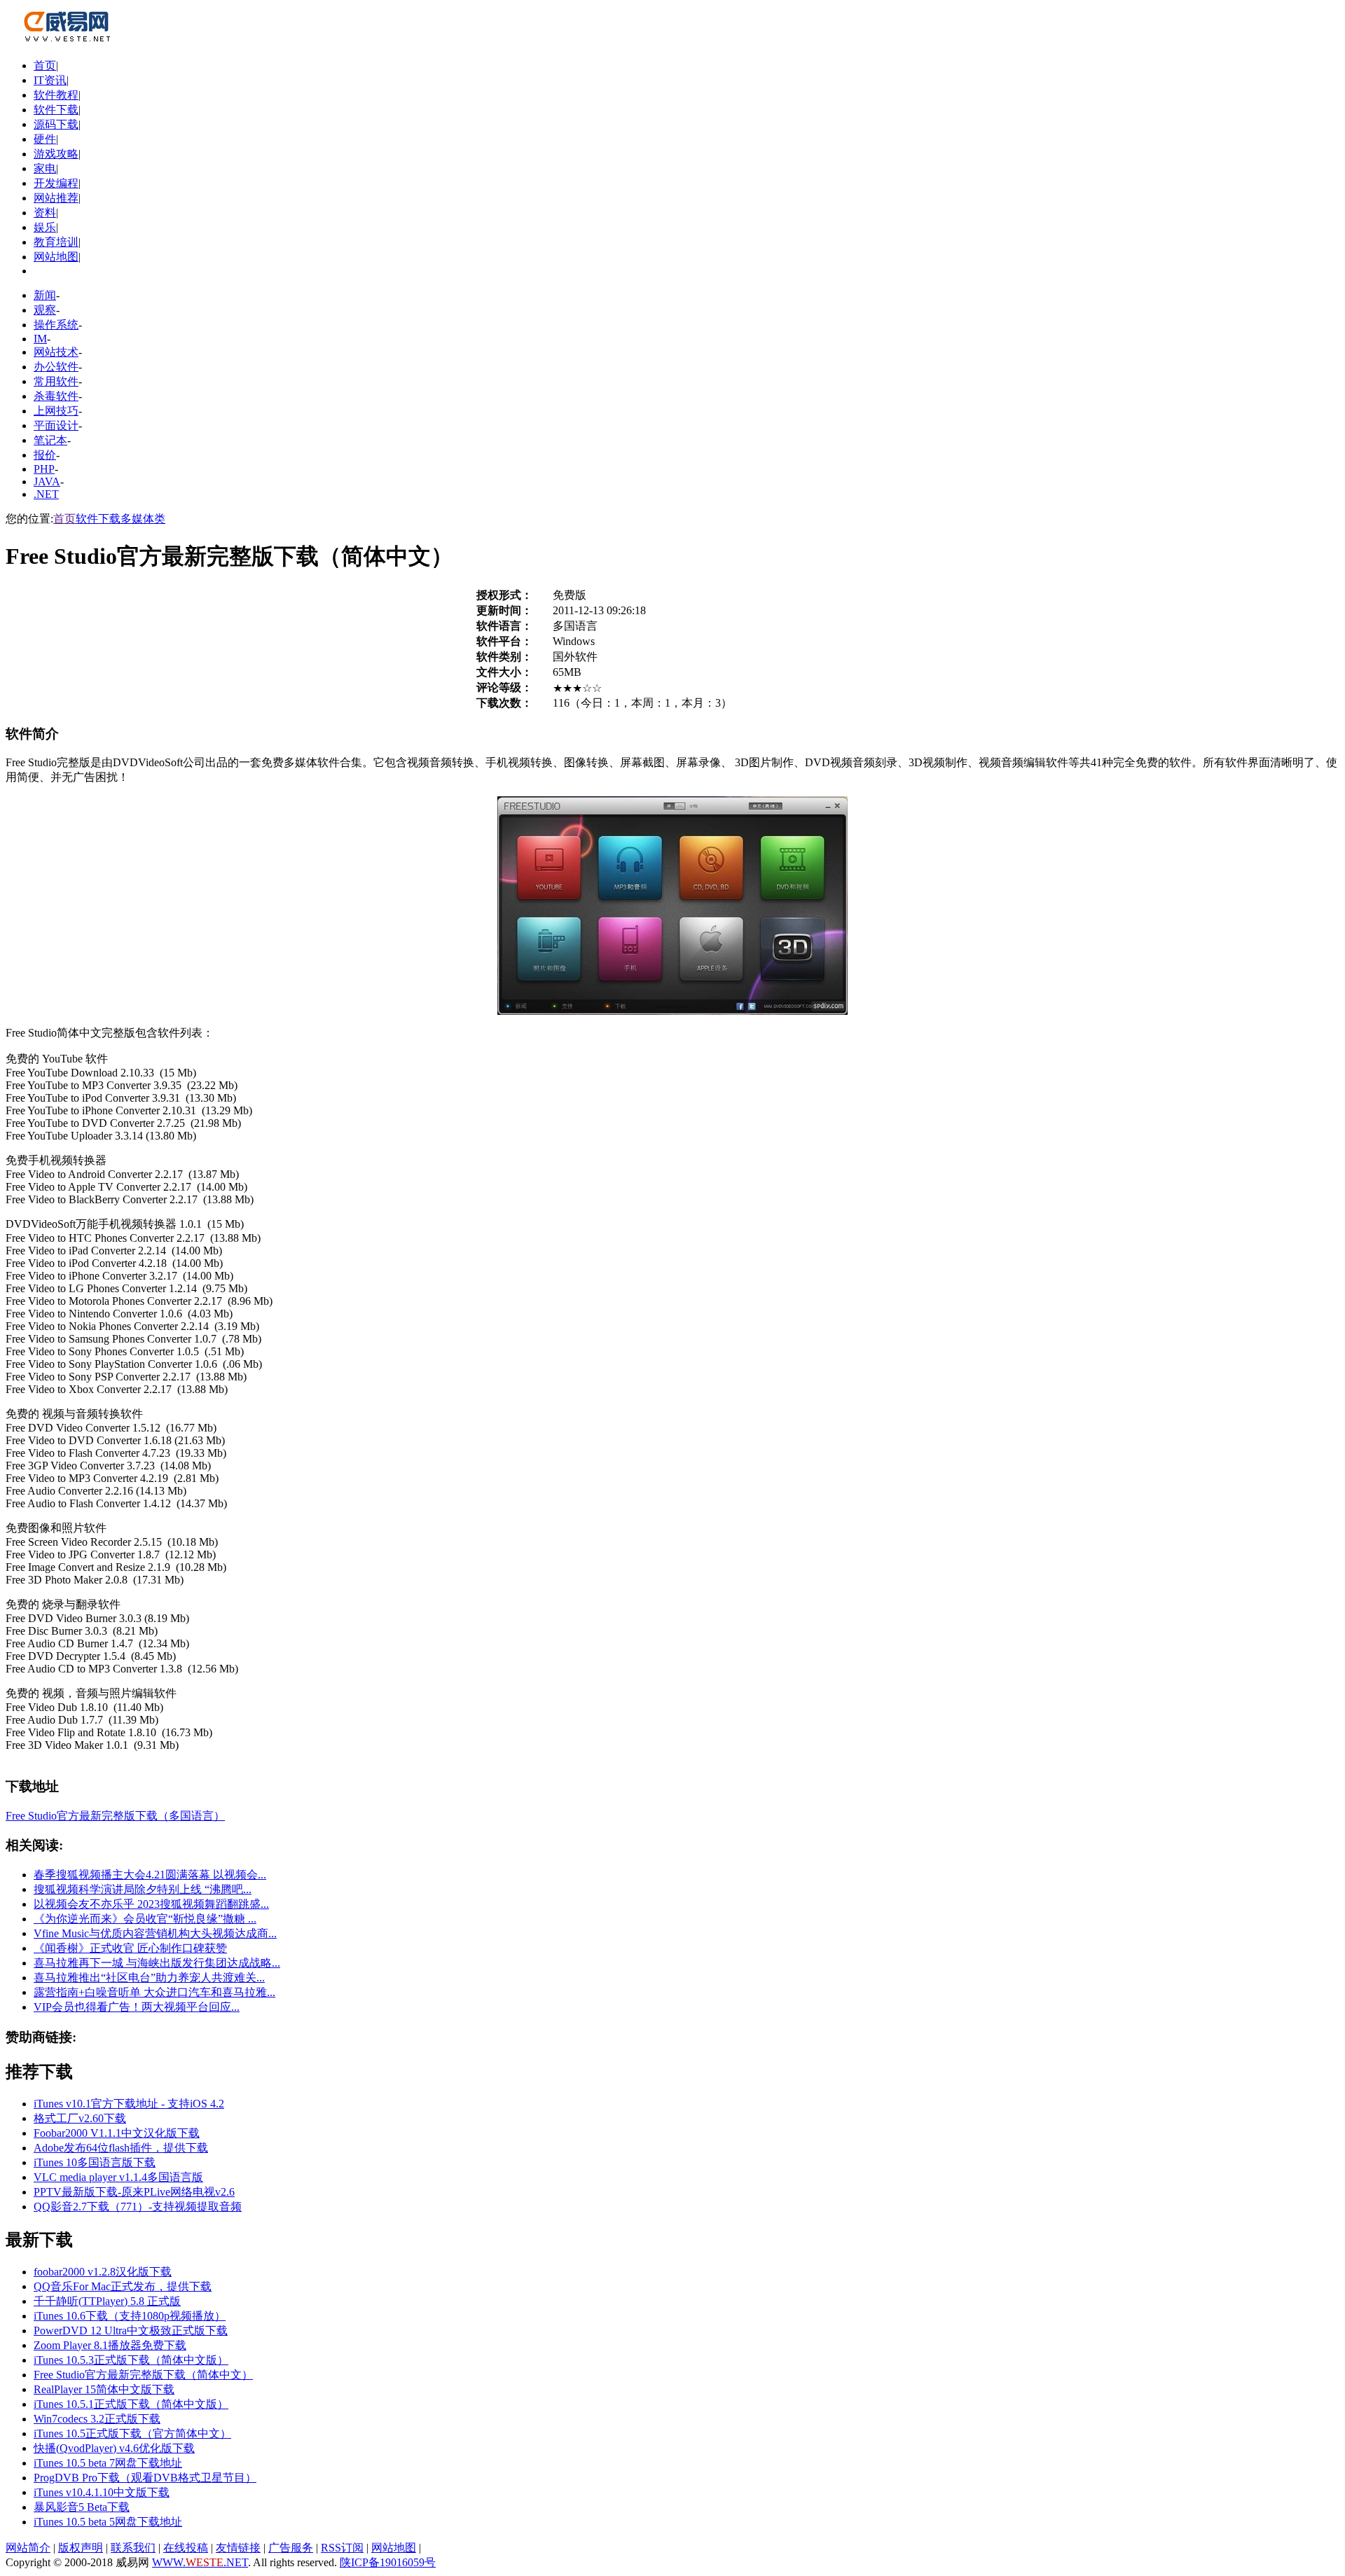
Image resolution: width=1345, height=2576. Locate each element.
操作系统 (56, 325)
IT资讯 (50, 80)
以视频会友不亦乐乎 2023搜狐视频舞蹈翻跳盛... (151, 1904)
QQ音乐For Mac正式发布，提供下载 (123, 2286)
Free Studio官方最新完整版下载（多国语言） (115, 1816)
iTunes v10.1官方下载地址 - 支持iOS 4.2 (129, 2104)
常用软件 (56, 381)
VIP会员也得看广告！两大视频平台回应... (137, 2007)
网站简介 (28, 2548)
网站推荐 (56, 198)
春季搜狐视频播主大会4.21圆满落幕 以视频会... (150, 1875)
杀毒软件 (56, 396)
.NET (46, 494)
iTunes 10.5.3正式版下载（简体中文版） (131, 2360)
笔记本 (50, 440)
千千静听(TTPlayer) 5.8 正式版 (107, 2301)
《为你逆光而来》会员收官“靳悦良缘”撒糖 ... (145, 1919)
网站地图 (56, 257)
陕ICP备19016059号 (388, 2562)
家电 (45, 168)
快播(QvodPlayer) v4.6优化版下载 (114, 2448)
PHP (44, 469)
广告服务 (291, 2548)
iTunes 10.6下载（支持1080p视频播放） (130, 2316)
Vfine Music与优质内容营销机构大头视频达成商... (155, 1933)
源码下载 (56, 124)
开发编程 (56, 183)
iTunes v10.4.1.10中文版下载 (102, 2492)
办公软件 (56, 367)
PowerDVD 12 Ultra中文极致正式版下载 (131, 2331)
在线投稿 (186, 2548)
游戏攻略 (56, 154)
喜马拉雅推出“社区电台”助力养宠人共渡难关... (149, 1978)
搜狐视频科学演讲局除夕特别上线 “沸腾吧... (143, 1889)
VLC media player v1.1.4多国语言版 (118, 2177)
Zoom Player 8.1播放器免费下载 (110, 2345)
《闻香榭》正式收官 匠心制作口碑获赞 (130, 1948)
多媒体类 (143, 519)
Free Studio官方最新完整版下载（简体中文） (143, 2375)
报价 (45, 455)
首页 (45, 65)
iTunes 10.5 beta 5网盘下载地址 (108, 2522)
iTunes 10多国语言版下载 (95, 2162)
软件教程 (56, 95)
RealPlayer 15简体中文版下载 (104, 2389)
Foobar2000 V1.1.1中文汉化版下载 (117, 2133)
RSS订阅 (342, 2548)
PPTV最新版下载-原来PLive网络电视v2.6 (134, 2192)
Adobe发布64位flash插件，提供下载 (121, 2148)
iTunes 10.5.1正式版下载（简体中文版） (131, 2404)
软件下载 (56, 110)
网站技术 (56, 352)
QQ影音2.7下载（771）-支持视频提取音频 (138, 2207)
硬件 (45, 139)
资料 (45, 213)
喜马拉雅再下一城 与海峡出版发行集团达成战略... (157, 1963)
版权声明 (81, 2548)
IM (40, 339)
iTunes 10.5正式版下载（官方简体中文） (132, 2433)
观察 (45, 310)
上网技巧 (56, 411)
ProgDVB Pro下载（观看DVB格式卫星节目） (145, 2478)
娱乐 (45, 227)
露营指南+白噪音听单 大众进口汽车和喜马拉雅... (154, 1992)
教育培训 (56, 242)
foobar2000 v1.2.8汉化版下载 (103, 2272)
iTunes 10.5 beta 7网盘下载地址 (108, 2463)
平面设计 (56, 425)
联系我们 (133, 2548)
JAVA (47, 482)
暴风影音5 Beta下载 (82, 2507)
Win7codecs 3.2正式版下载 (97, 2419)
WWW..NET (200, 2562)
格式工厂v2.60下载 (80, 2118)
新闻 (45, 295)
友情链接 (238, 2548)
